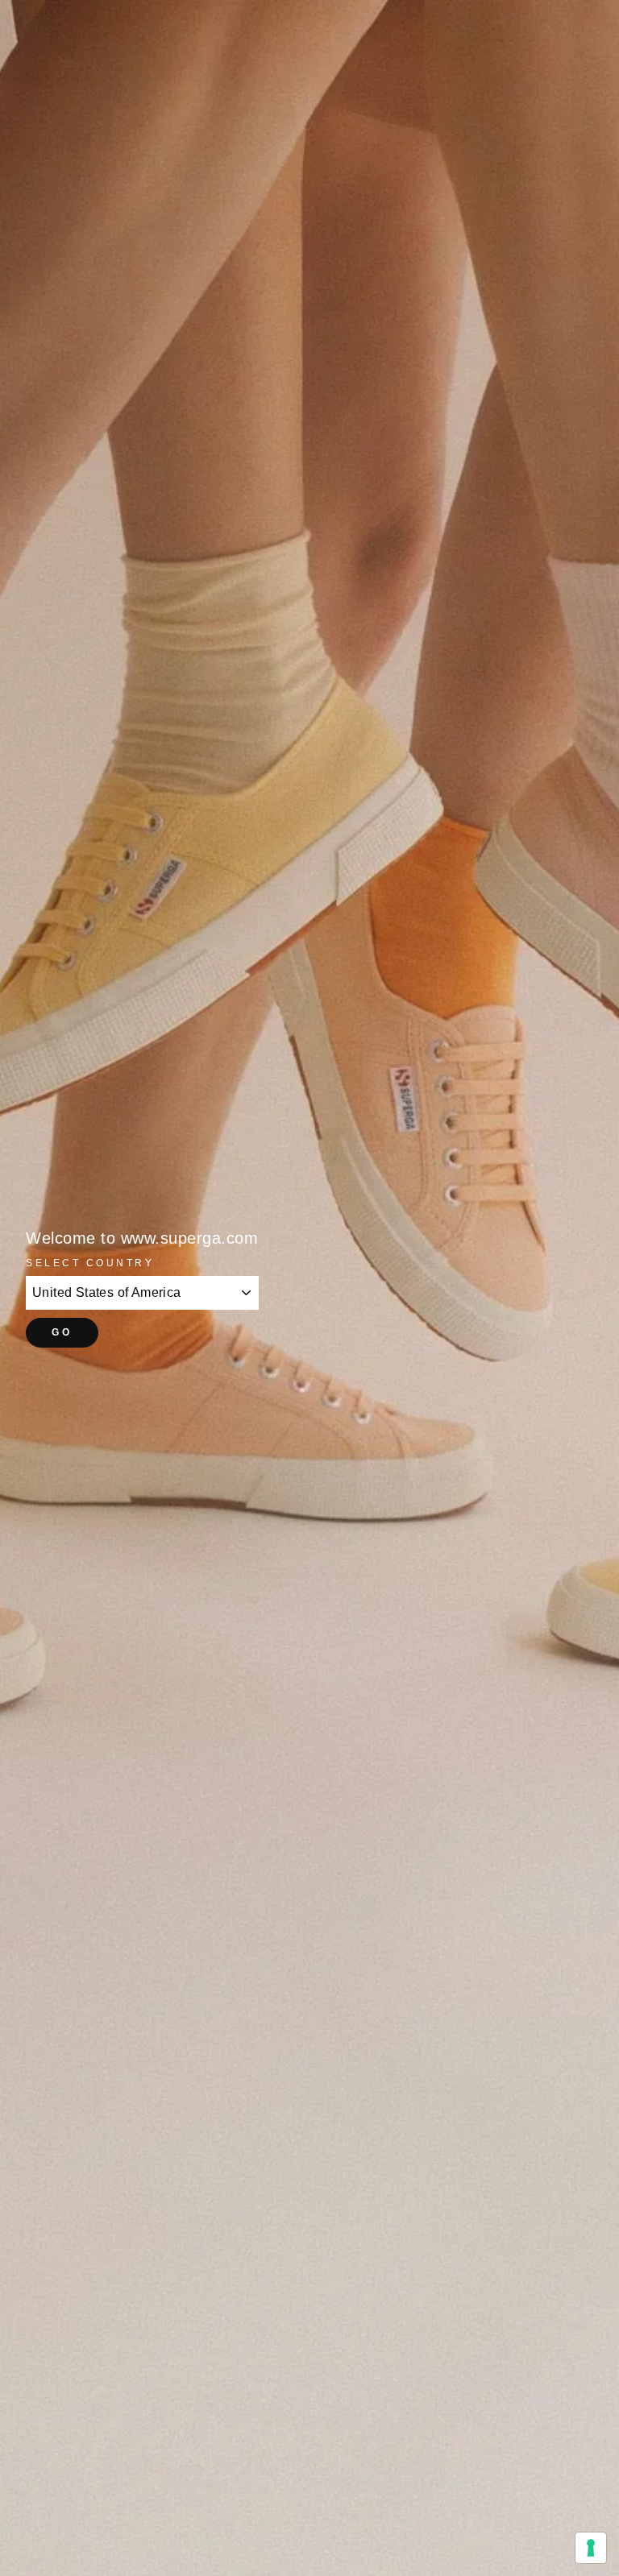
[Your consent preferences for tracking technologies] (591, 2548)
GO (62, 1332)
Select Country (90, 1263)
